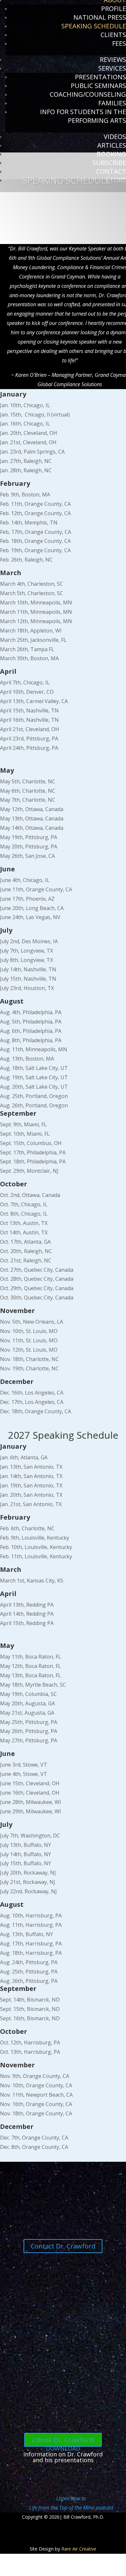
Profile (114, 9)
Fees (119, 43)
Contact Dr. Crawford (63, 2246)
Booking (111, 154)
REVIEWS (113, 59)
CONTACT (111, 171)
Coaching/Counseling (88, 94)
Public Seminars (98, 86)
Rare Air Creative (79, 2549)
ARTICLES (112, 145)
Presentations (100, 77)
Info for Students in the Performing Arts (83, 116)
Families (112, 103)
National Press (100, 17)
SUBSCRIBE (109, 163)
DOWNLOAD (63, 2448)
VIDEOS (115, 137)
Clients (113, 35)
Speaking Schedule (94, 26)
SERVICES (112, 68)
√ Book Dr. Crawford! (63, 2440)
